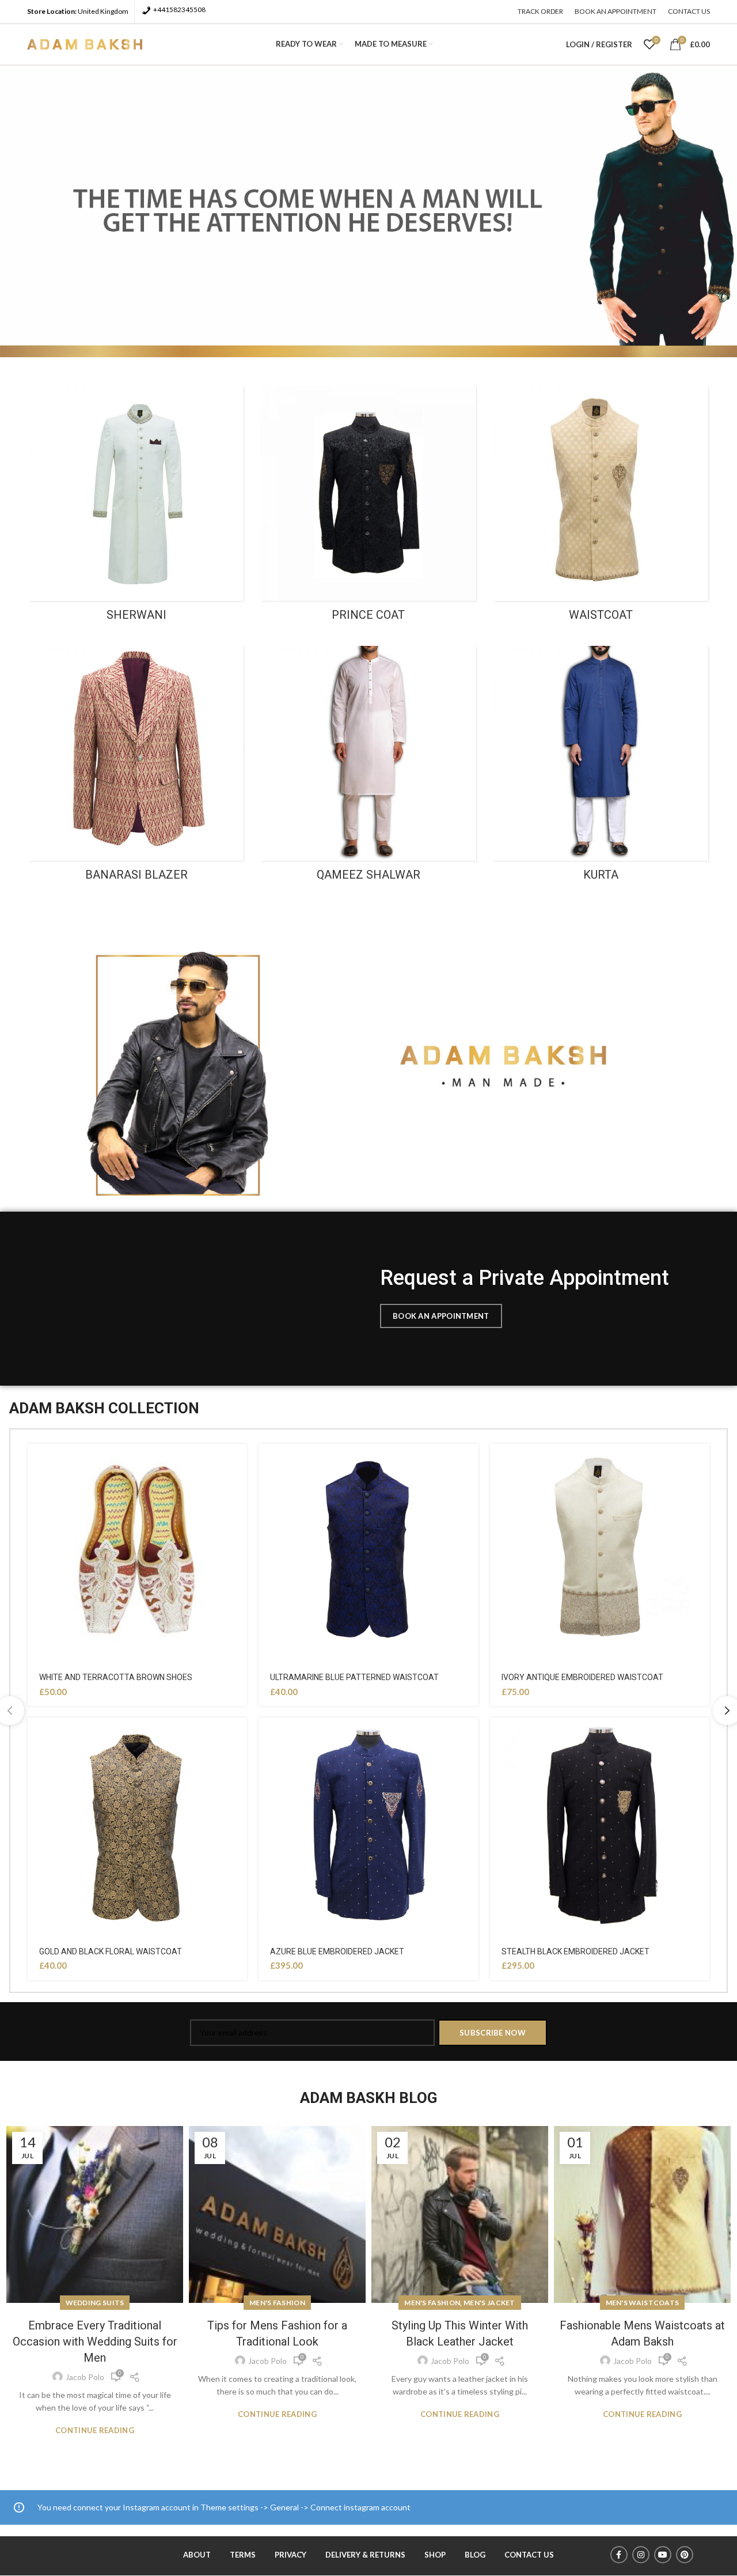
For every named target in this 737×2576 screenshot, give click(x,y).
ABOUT (197, 2555)
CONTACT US (529, 2555)
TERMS (243, 2555)
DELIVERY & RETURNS (365, 2555)
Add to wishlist (238, 1463)
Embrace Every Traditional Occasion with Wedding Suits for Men (95, 2342)
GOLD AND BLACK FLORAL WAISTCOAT (111, 1951)
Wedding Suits (95, 2303)
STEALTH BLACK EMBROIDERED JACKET (575, 1951)
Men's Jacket (489, 2303)
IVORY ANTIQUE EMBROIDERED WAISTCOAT (582, 1677)
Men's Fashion (277, 2303)
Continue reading (95, 2431)
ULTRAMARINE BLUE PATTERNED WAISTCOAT (354, 1677)
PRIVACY (290, 2555)
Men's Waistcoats (643, 2303)
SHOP (435, 2555)
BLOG (475, 2555)
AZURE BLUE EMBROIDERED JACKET (337, 1951)
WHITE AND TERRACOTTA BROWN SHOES (116, 1677)
